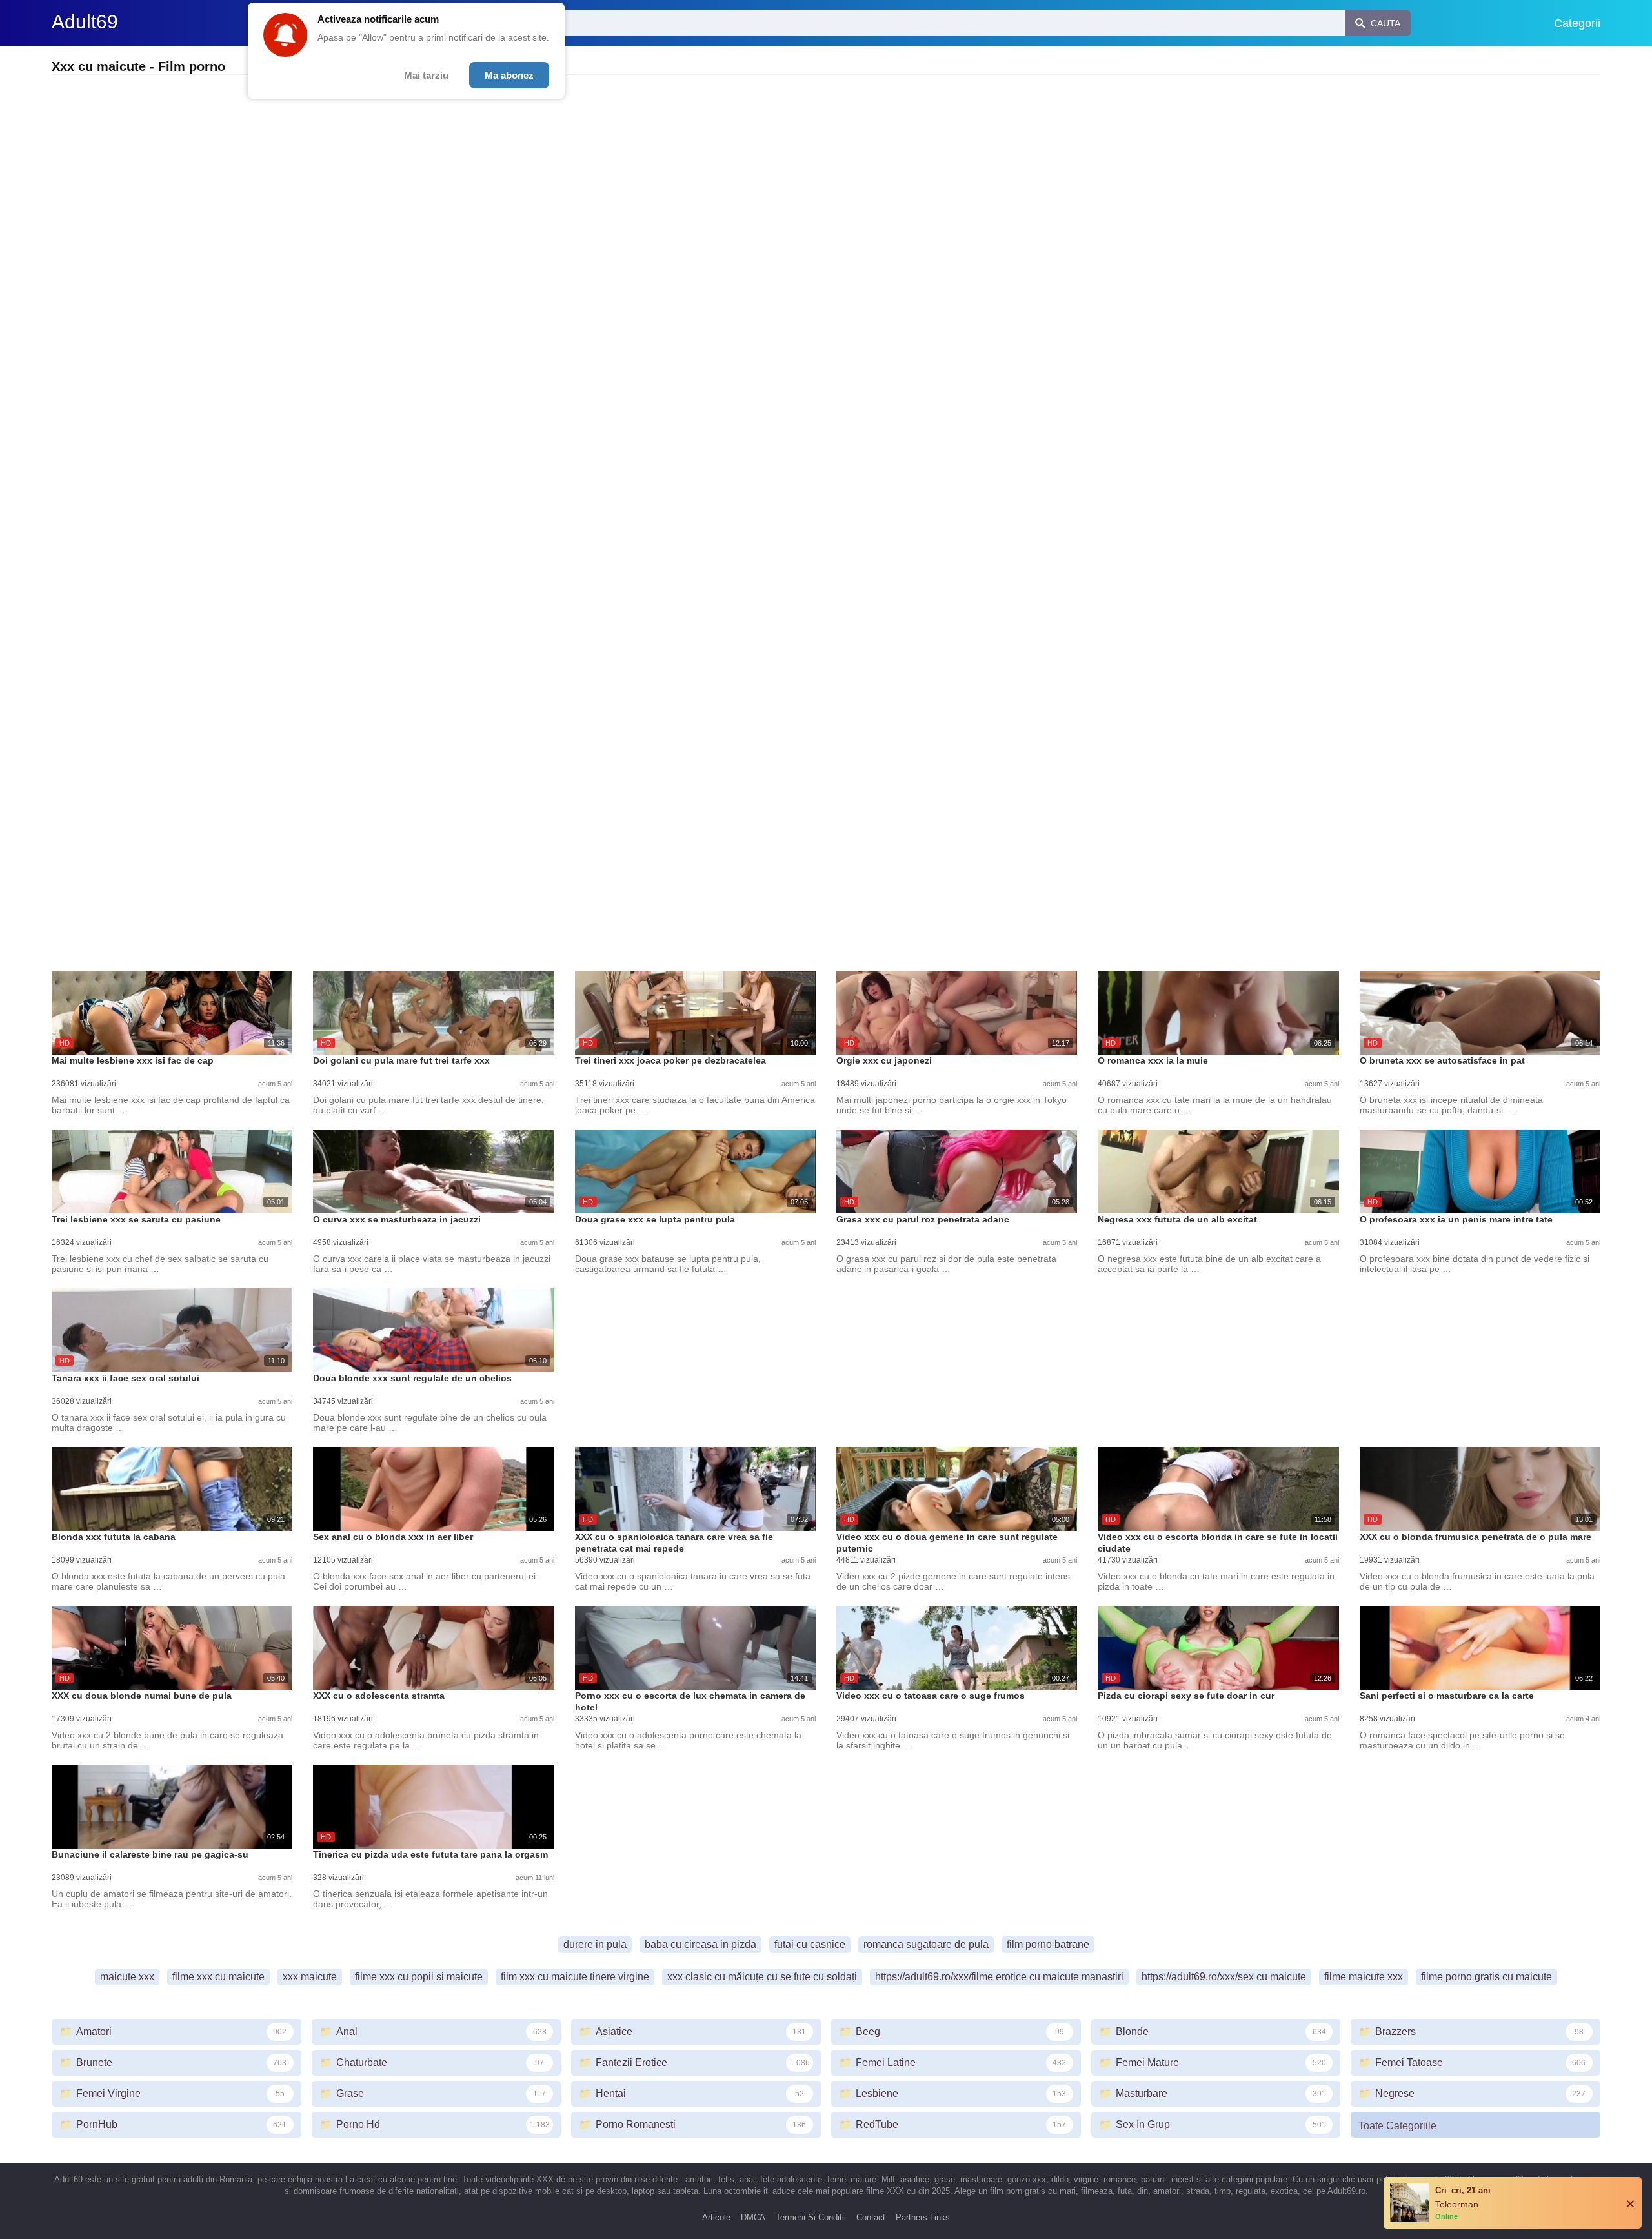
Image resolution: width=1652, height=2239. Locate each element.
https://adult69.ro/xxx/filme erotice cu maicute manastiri (999, 1977)
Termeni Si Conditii (811, 2217)
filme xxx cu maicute (218, 1977)
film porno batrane (1048, 1944)
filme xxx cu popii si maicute (419, 1977)
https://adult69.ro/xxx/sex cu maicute (1224, 1977)
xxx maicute (310, 1977)
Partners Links (923, 2217)
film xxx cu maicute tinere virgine (575, 1977)
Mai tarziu (426, 75)
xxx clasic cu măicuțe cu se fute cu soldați (762, 1977)
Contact (871, 2217)
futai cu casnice (810, 1944)
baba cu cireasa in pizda (700, 1944)
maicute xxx (127, 1977)
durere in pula (595, 1944)
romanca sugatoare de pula (926, 1944)
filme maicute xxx (1364, 1977)
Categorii (1577, 23)
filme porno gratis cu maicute (1486, 1977)
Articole (716, 2217)
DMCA (753, 2217)
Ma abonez (509, 75)
